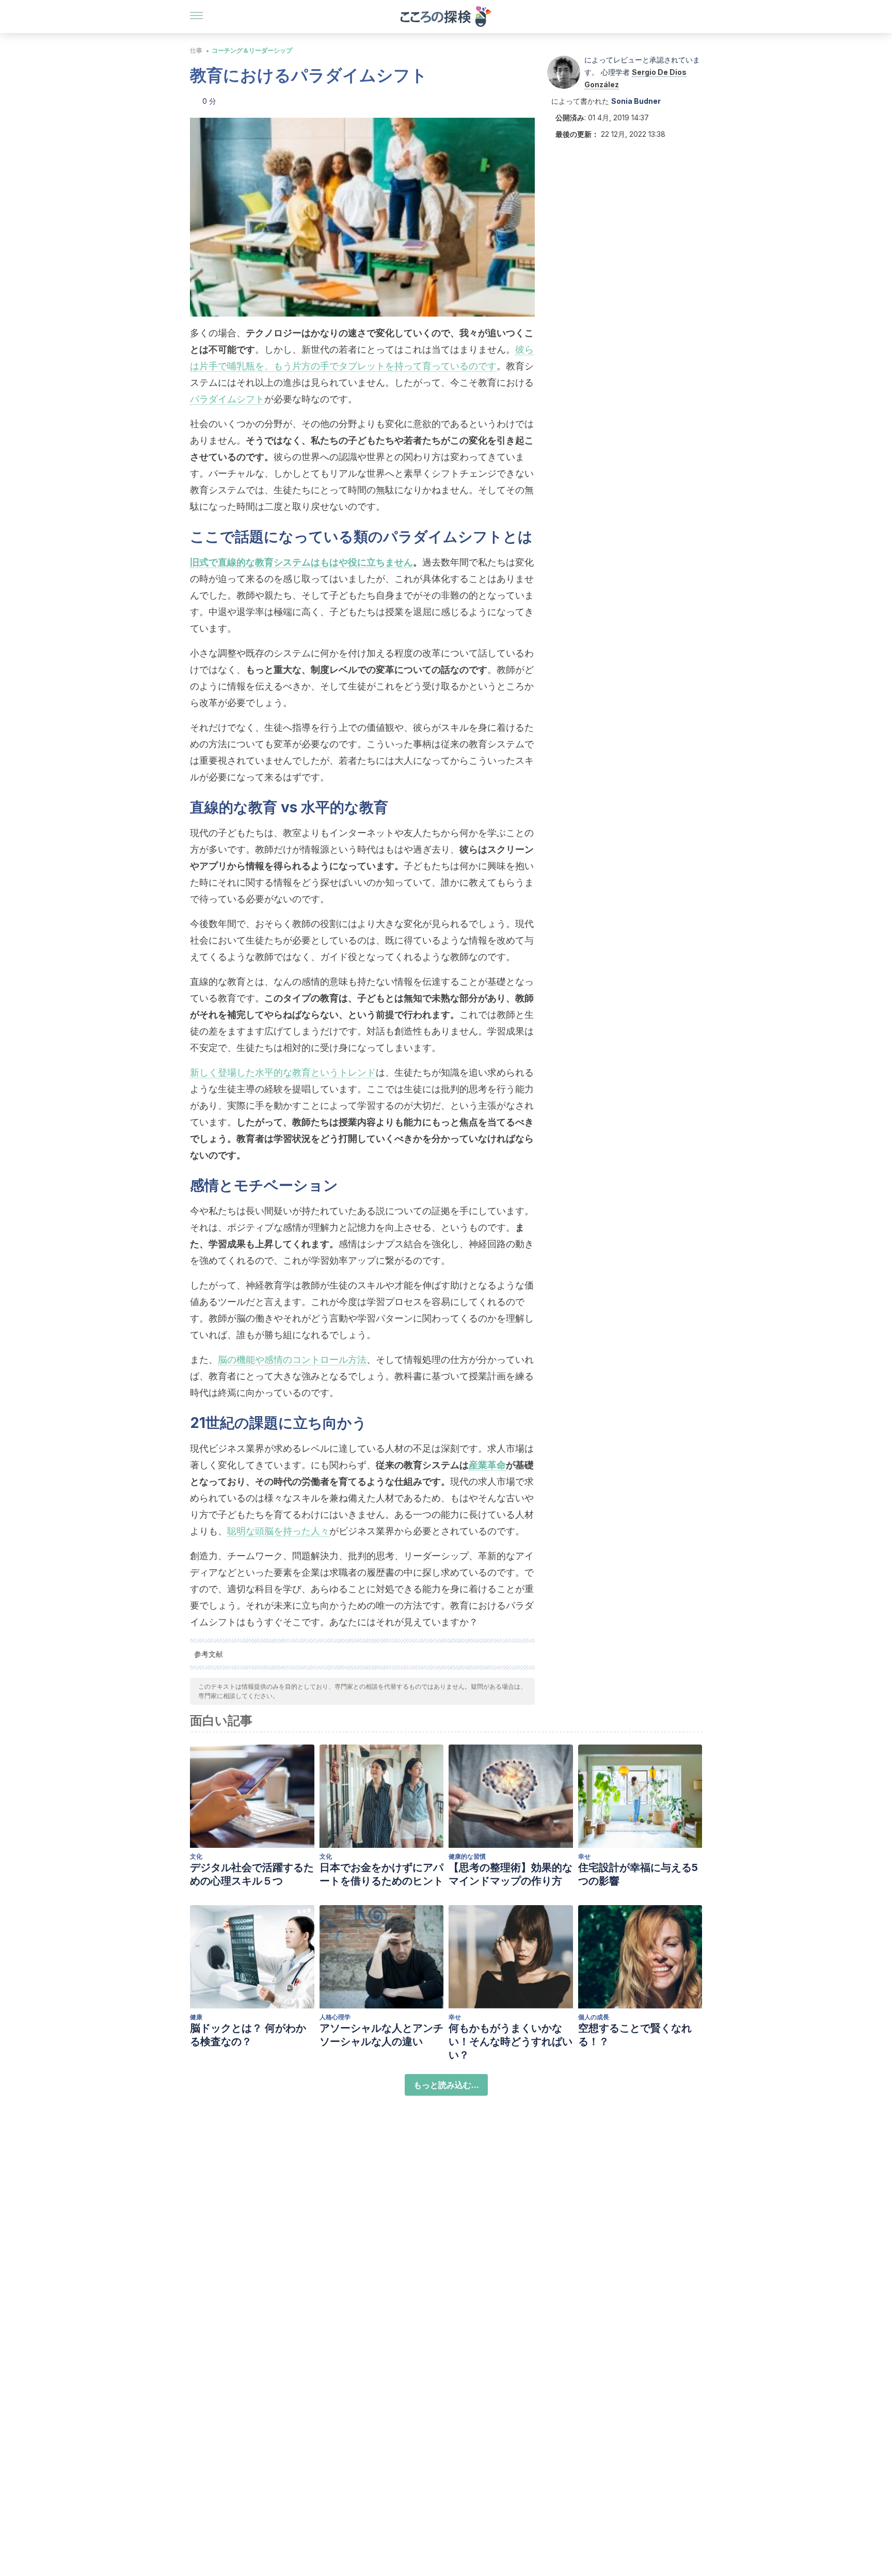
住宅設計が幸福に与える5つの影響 (638, 1874)
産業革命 (487, 1465)
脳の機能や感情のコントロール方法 (292, 1360)
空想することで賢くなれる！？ (635, 2035)
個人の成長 (594, 2017)
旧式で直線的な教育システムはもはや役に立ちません (301, 562)
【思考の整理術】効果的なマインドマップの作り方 (511, 1874)
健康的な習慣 (467, 1856)
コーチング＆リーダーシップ (252, 50)
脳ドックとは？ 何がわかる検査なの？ (248, 2035)
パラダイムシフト (227, 399)
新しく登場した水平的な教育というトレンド (283, 1072)
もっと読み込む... (446, 2085)
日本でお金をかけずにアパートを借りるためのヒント (381, 1874)
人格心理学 (335, 2017)
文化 (196, 1856)
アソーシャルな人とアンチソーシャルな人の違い (381, 2035)
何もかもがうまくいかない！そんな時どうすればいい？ (511, 2041)
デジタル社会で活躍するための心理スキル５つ (252, 1874)
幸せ (584, 1856)
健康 (196, 2017)
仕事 (196, 50)
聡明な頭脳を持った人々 (278, 1531)
